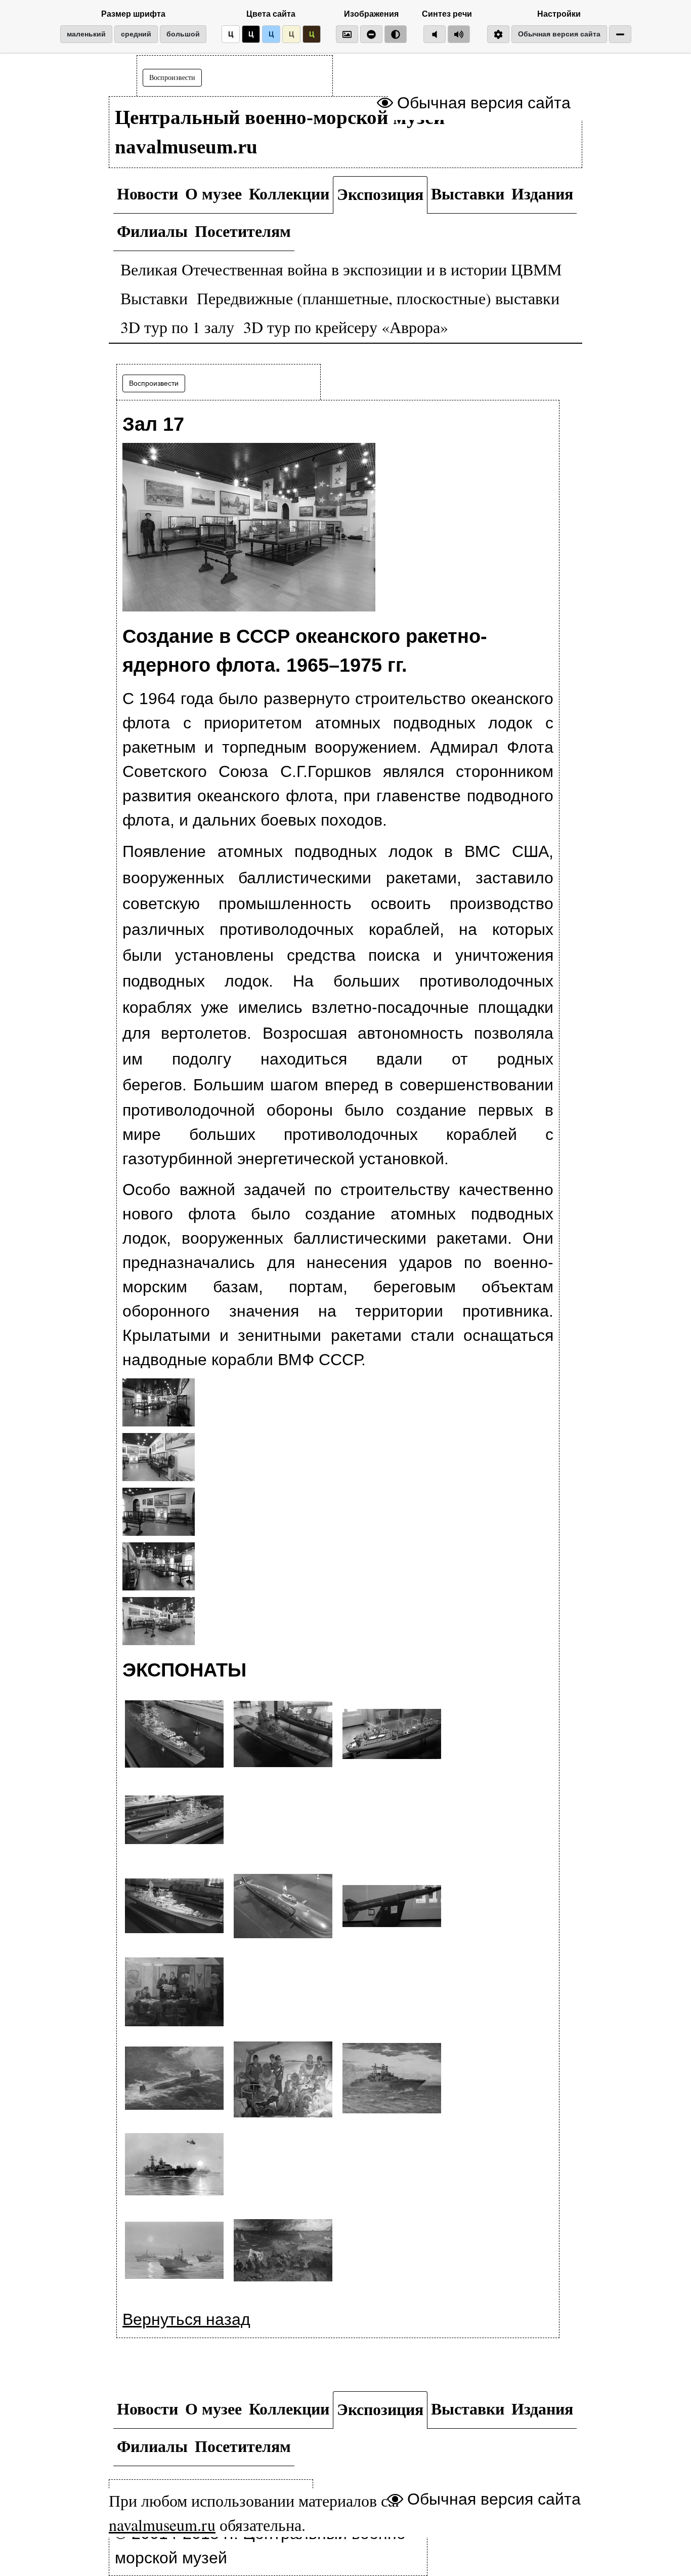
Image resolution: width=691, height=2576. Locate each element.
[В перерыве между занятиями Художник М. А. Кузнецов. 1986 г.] (174, 1993)
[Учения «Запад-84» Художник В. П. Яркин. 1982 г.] (283, 2252)
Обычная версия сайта (559, 34)
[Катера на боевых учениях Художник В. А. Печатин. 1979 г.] (174, 2252)
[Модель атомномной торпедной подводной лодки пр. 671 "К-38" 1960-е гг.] (283, 1907)
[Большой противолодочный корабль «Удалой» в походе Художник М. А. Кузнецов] (392, 2079)
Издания (542, 193)
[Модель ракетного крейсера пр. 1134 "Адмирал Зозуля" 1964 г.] (174, 1821)
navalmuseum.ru (162, 2525)
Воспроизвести (172, 78)
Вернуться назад (186, 2319)
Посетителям (243, 231)
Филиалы (152, 231)
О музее (213, 193)
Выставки (468, 193)
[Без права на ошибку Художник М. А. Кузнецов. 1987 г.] (283, 2079)
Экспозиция (380, 194)
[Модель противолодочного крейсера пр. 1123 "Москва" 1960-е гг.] (283, 1735)
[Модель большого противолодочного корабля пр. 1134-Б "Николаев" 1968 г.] (174, 1907)
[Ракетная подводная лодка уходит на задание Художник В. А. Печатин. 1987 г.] (174, 2079)
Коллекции (289, 193)
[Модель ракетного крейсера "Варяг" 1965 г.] (174, 1735)
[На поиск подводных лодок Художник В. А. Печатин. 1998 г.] (174, 2165)
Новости (147, 193)
